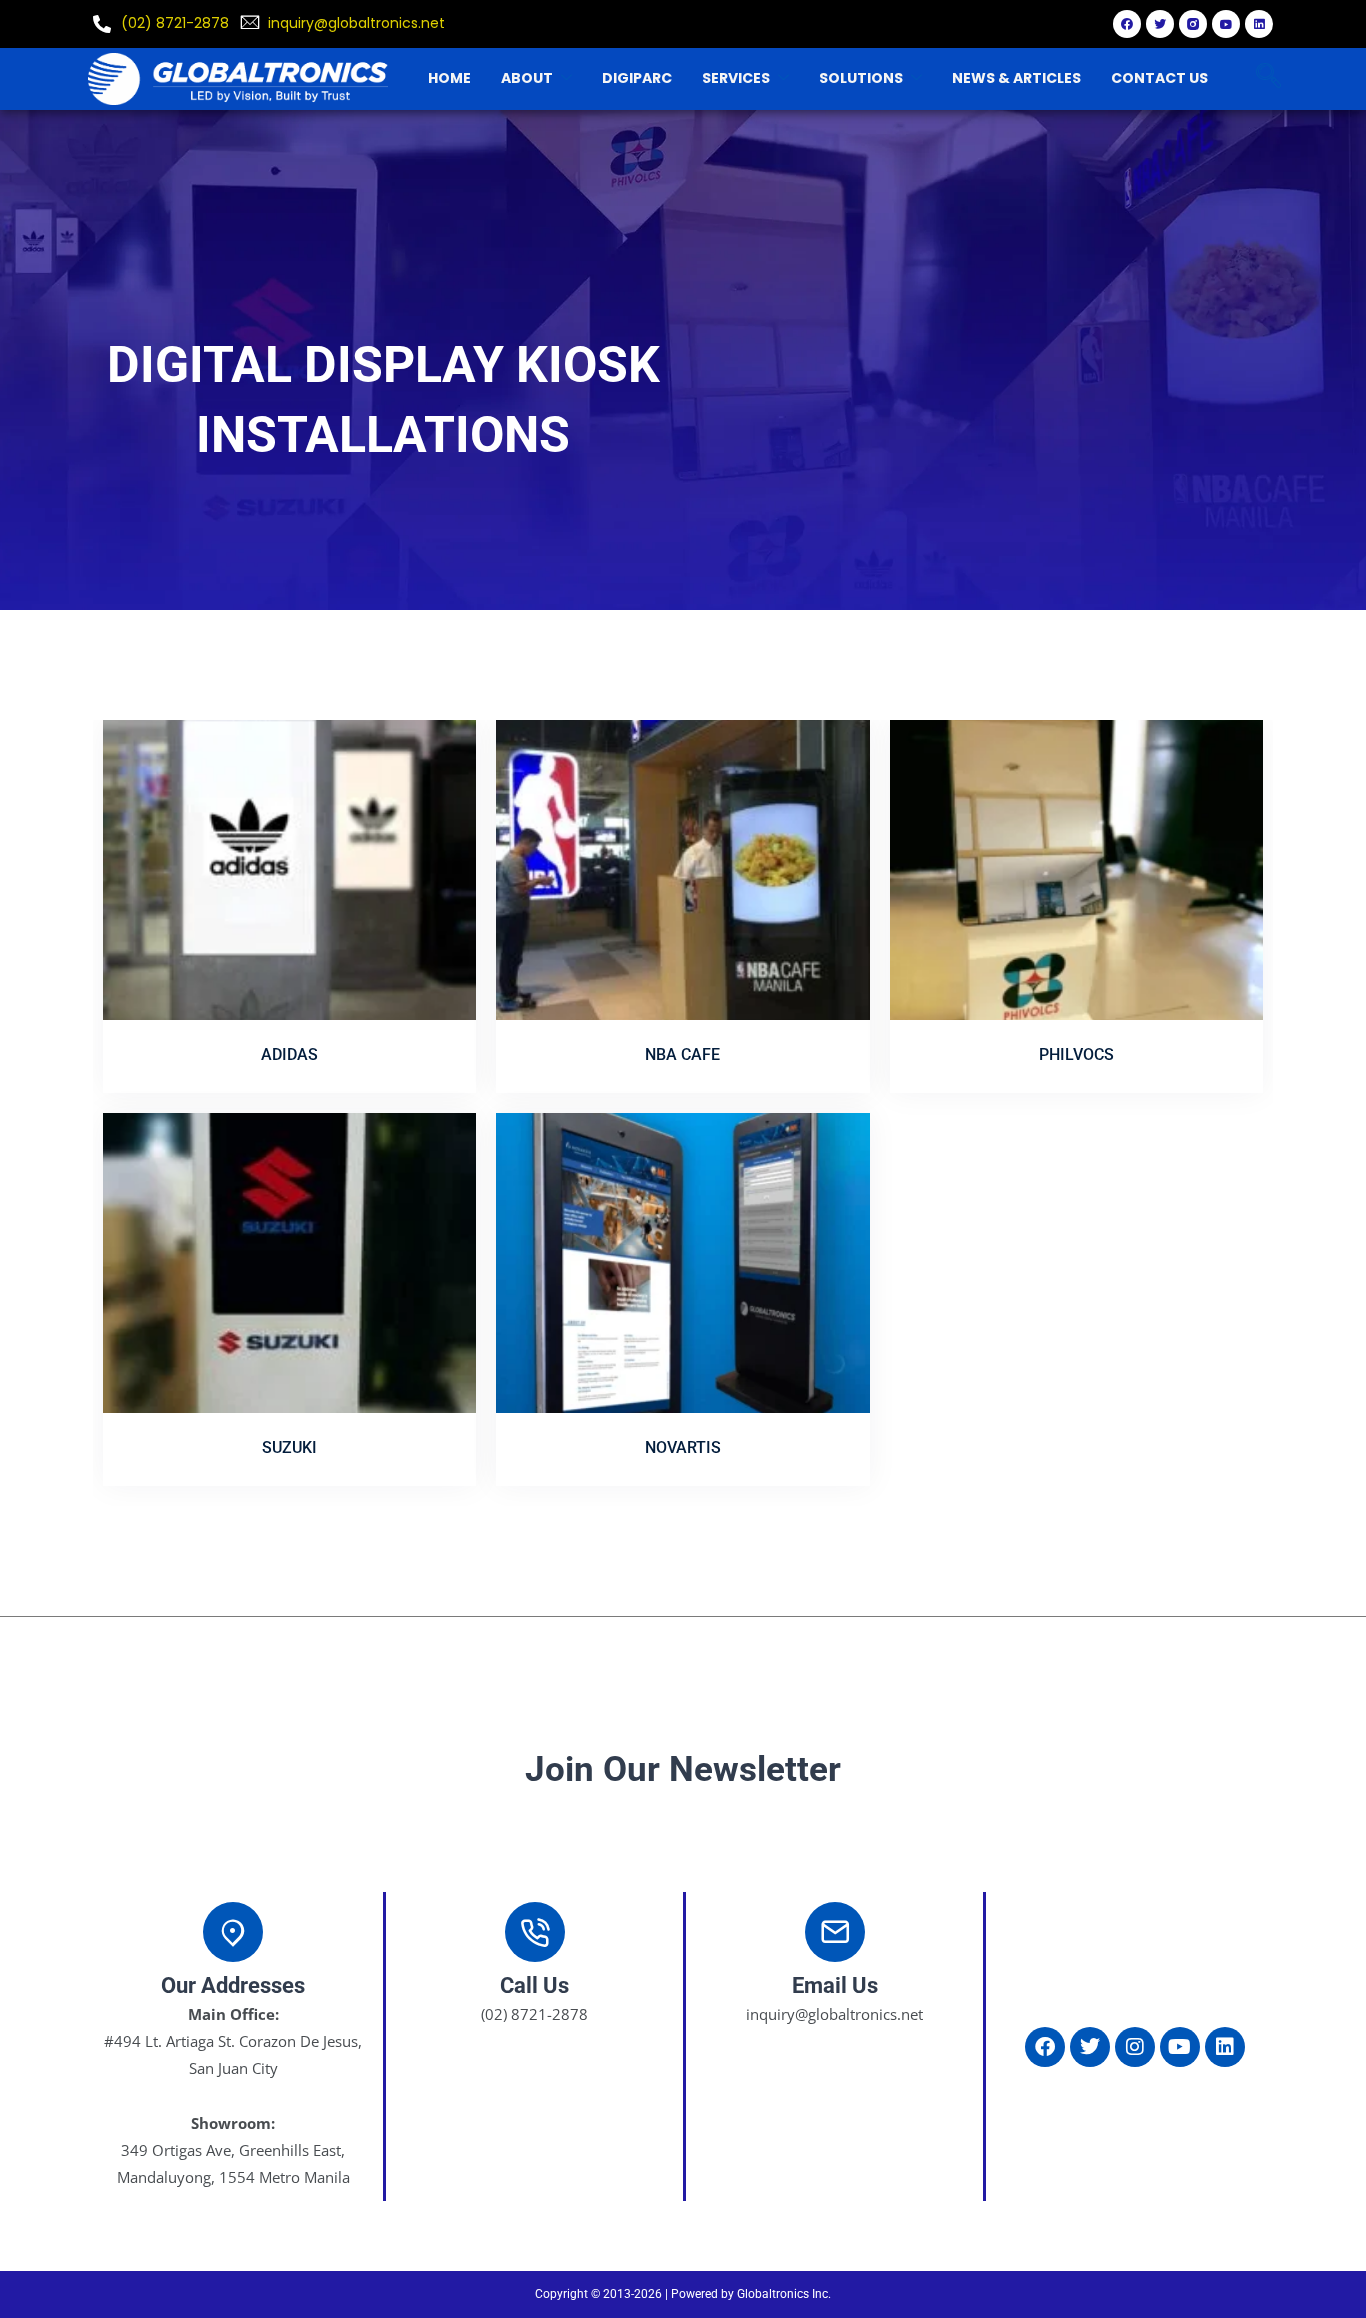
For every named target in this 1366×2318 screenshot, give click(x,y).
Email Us (835, 1985)
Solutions (861, 78)
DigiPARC (637, 78)
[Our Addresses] (233, 1932)
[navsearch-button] (1268, 78)
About (527, 78)
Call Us (534, 1985)
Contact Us (1159, 78)
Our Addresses (233, 1985)
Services (736, 78)
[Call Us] (535, 1932)
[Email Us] (835, 1932)
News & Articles (1016, 78)
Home (449, 78)
